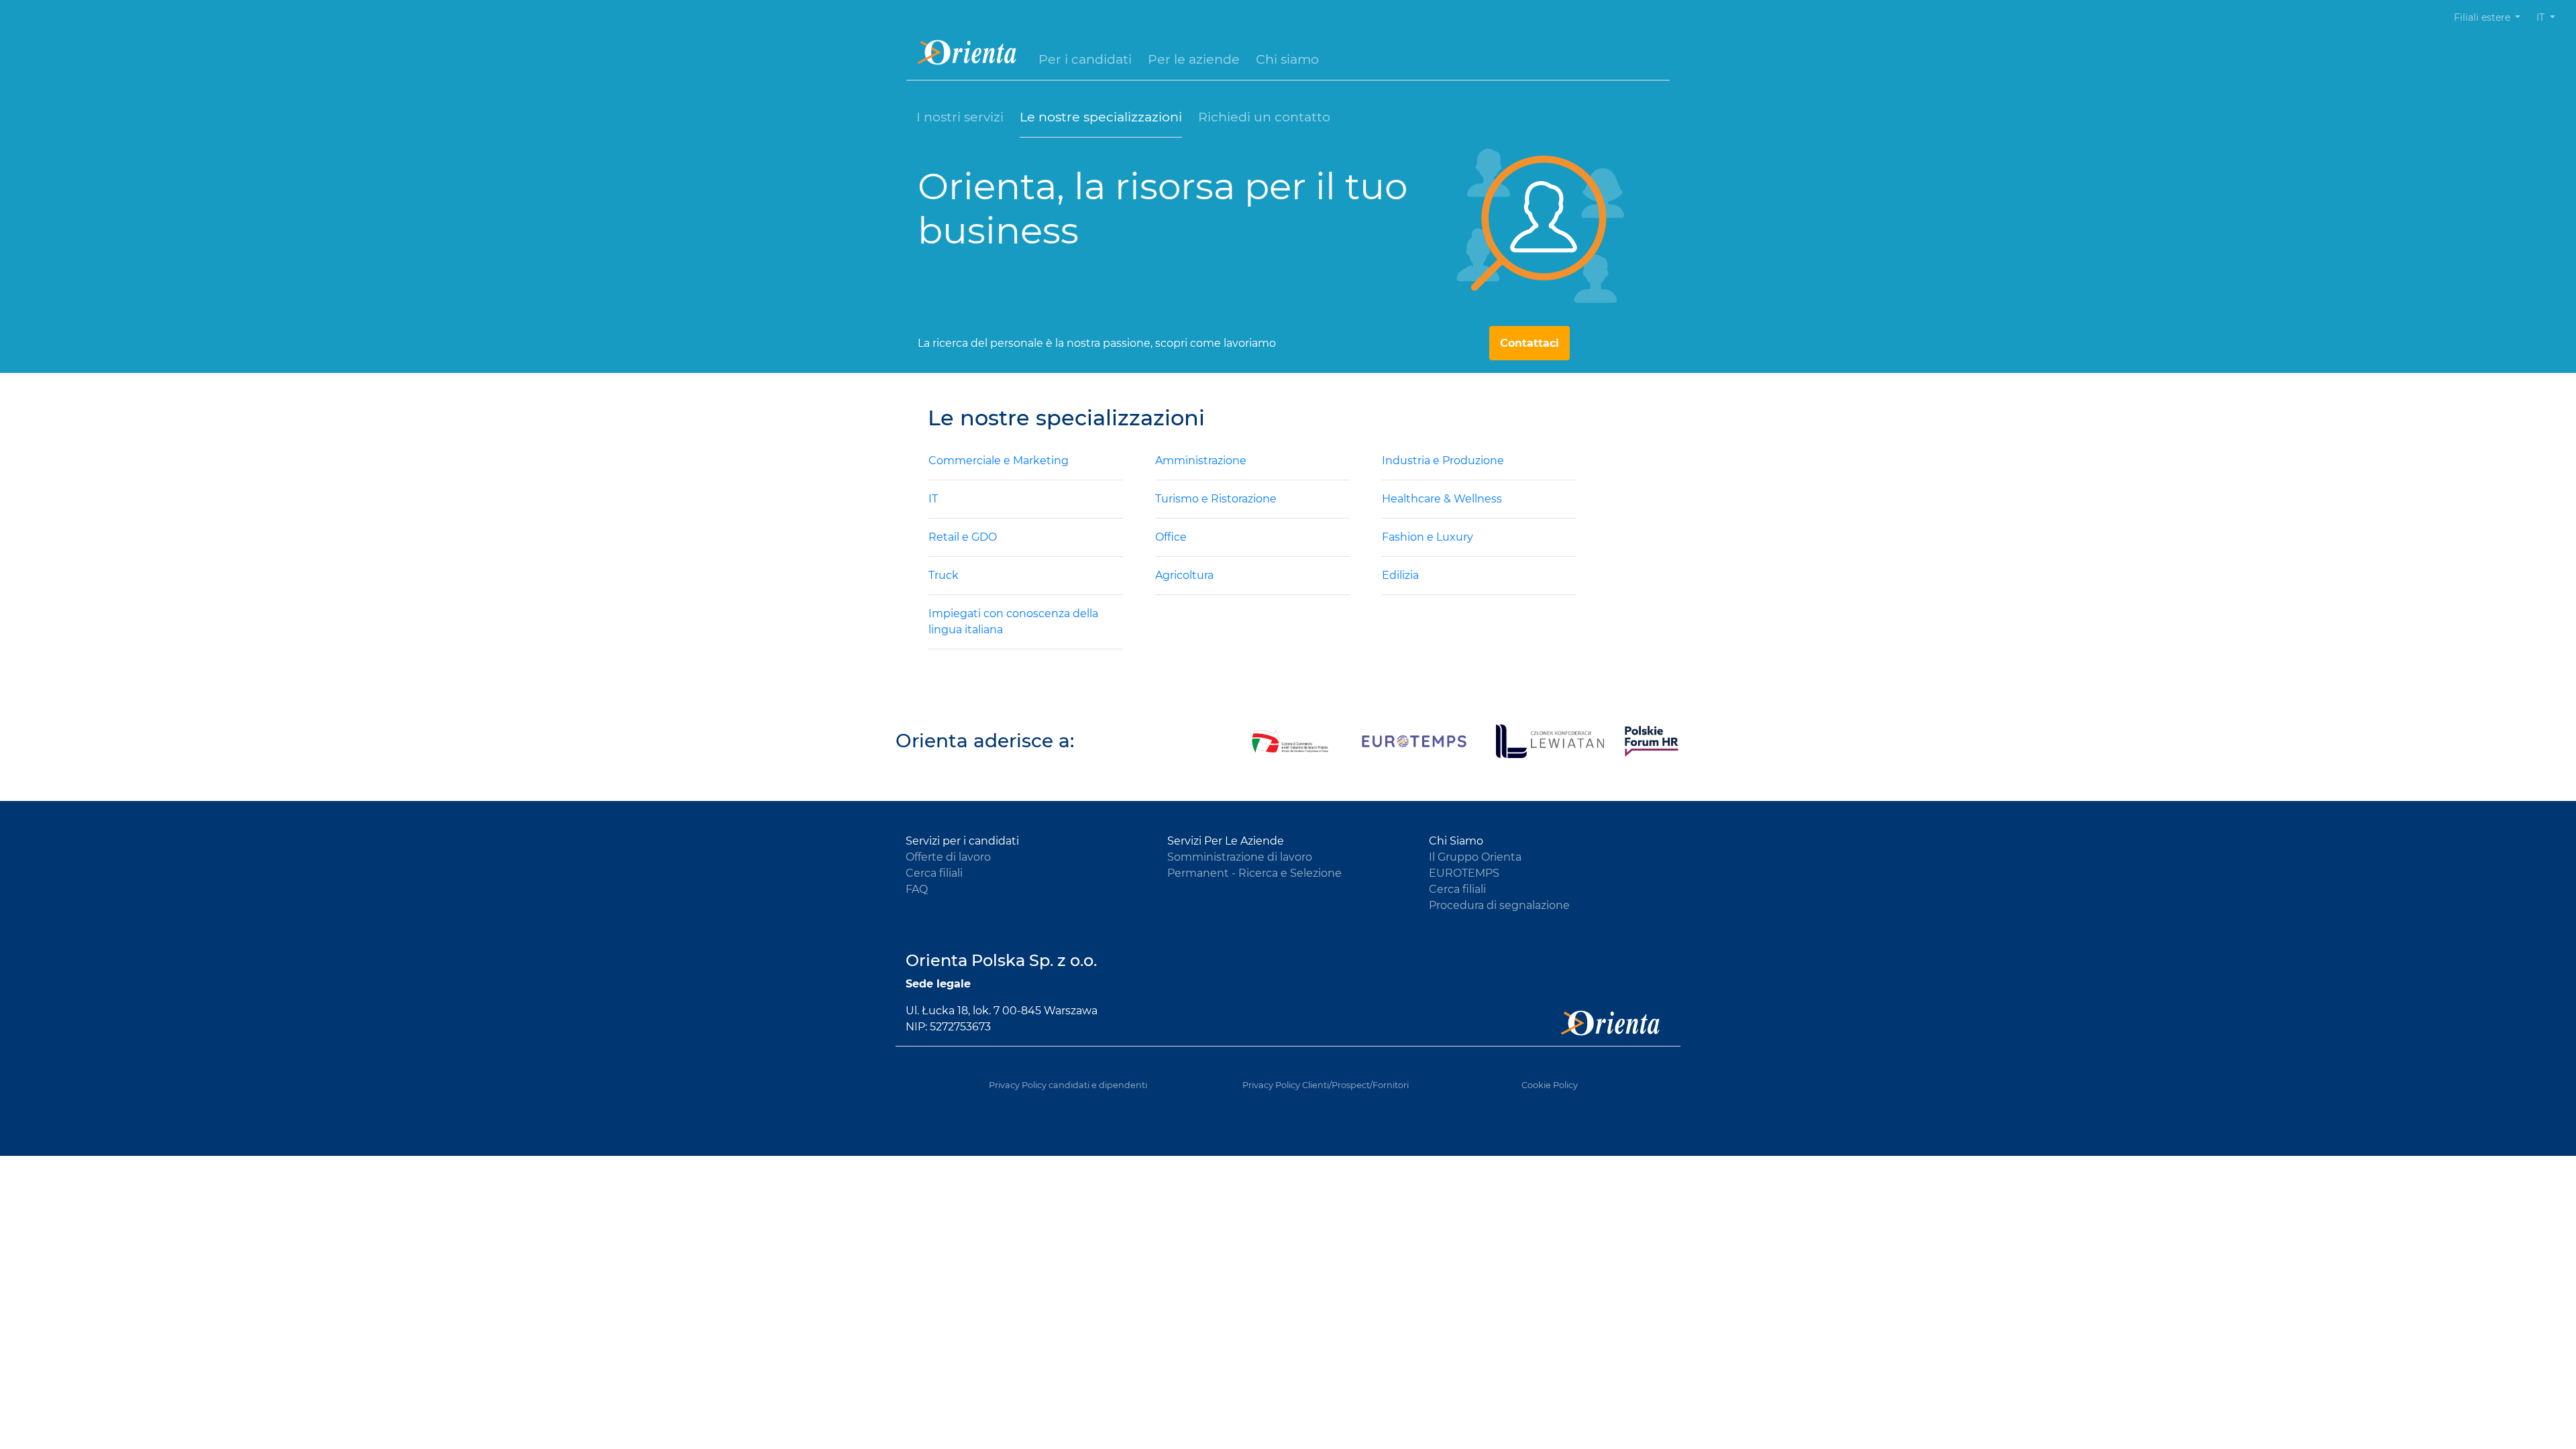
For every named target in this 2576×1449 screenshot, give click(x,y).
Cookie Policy (1550, 1085)
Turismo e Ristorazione (1216, 499)
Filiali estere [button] (2483, 17)
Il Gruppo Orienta (1475, 857)
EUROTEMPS (1464, 873)
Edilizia (1400, 575)
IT (933, 499)
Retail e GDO (963, 537)
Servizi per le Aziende (1226, 841)
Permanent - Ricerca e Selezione (1254, 873)
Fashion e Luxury (1428, 537)
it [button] (2542, 17)
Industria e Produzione (1443, 461)
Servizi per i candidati (962, 841)
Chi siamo (1287, 59)
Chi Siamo (1456, 841)
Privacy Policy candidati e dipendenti (1068, 1085)
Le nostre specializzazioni (1101, 117)
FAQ (917, 889)
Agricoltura (1184, 575)
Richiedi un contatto (1264, 117)
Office (1171, 537)
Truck (944, 575)
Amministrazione (1201, 461)
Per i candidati (1085, 59)
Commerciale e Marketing (999, 461)
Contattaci (1529, 343)
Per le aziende (1194, 59)
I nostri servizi (960, 117)
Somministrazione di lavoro (1240, 857)
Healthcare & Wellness (1442, 499)
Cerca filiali (934, 873)
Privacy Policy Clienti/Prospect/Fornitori (1326, 1085)
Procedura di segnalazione (1499, 905)
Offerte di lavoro (948, 857)
